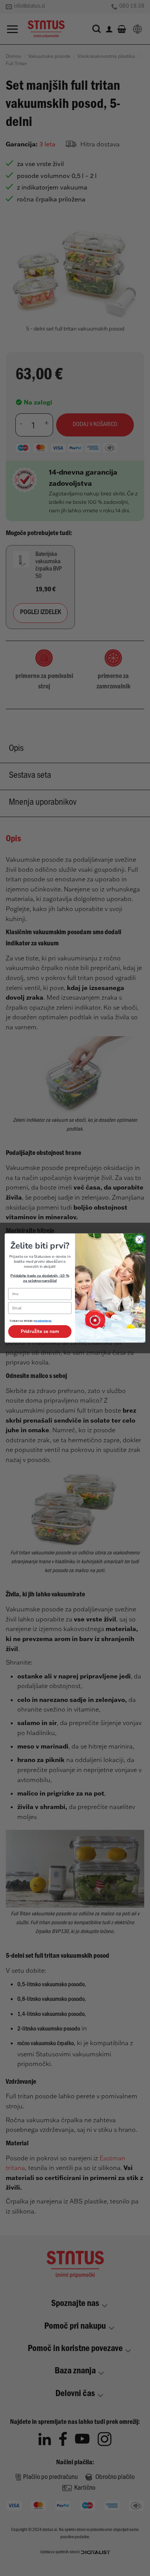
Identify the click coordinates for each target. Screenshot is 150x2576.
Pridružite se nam (40, 1331)
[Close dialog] (139, 1239)
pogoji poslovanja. (43, 1322)
